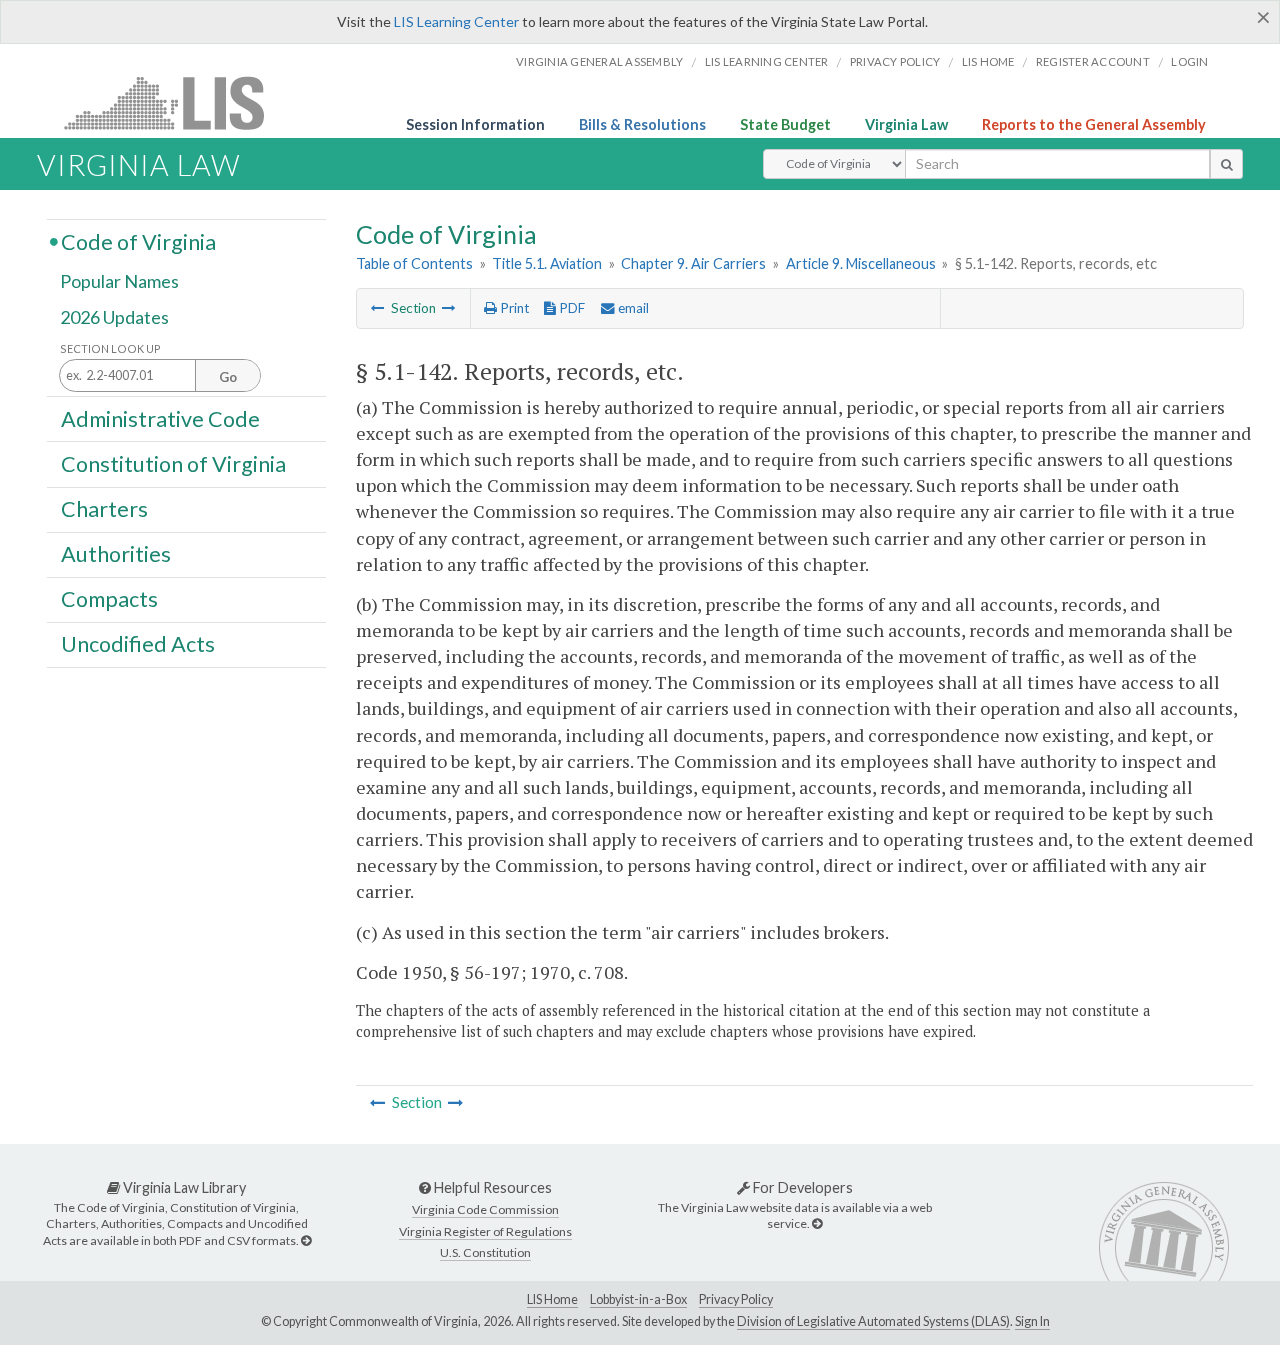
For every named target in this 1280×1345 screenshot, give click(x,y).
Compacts (109, 599)
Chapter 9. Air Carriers (693, 263)
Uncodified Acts (138, 644)
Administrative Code (160, 418)
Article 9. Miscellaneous (861, 263)
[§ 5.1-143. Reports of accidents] (449, 308)
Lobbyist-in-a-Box (638, 1299)
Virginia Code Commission (485, 1209)
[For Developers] (817, 1223)
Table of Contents (414, 263)
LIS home (988, 61)
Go (228, 377)
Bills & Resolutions (642, 124)
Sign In (1032, 1321)
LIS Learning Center (456, 21)
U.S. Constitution (485, 1252)
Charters (104, 509)
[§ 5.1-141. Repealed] (378, 308)
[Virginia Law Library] (306, 1240)
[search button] (1226, 164)
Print (513, 308)
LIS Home (552, 1299)
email (632, 308)
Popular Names (119, 282)
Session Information (475, 124)
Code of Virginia (138, 241)
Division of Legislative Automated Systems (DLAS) (873, 1321)
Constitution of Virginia (173, 463)
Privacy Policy (895, 61)
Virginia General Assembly (599, 61)
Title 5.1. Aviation (547, 263)
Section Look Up (110, 348)
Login (1189, 61)
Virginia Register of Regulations (485, 1231)
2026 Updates (114, 317)
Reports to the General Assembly (1094, 124)
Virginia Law (906, 124)
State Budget (785, 124)
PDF (570, 308)
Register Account (1093, 61)
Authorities (116, 554)
